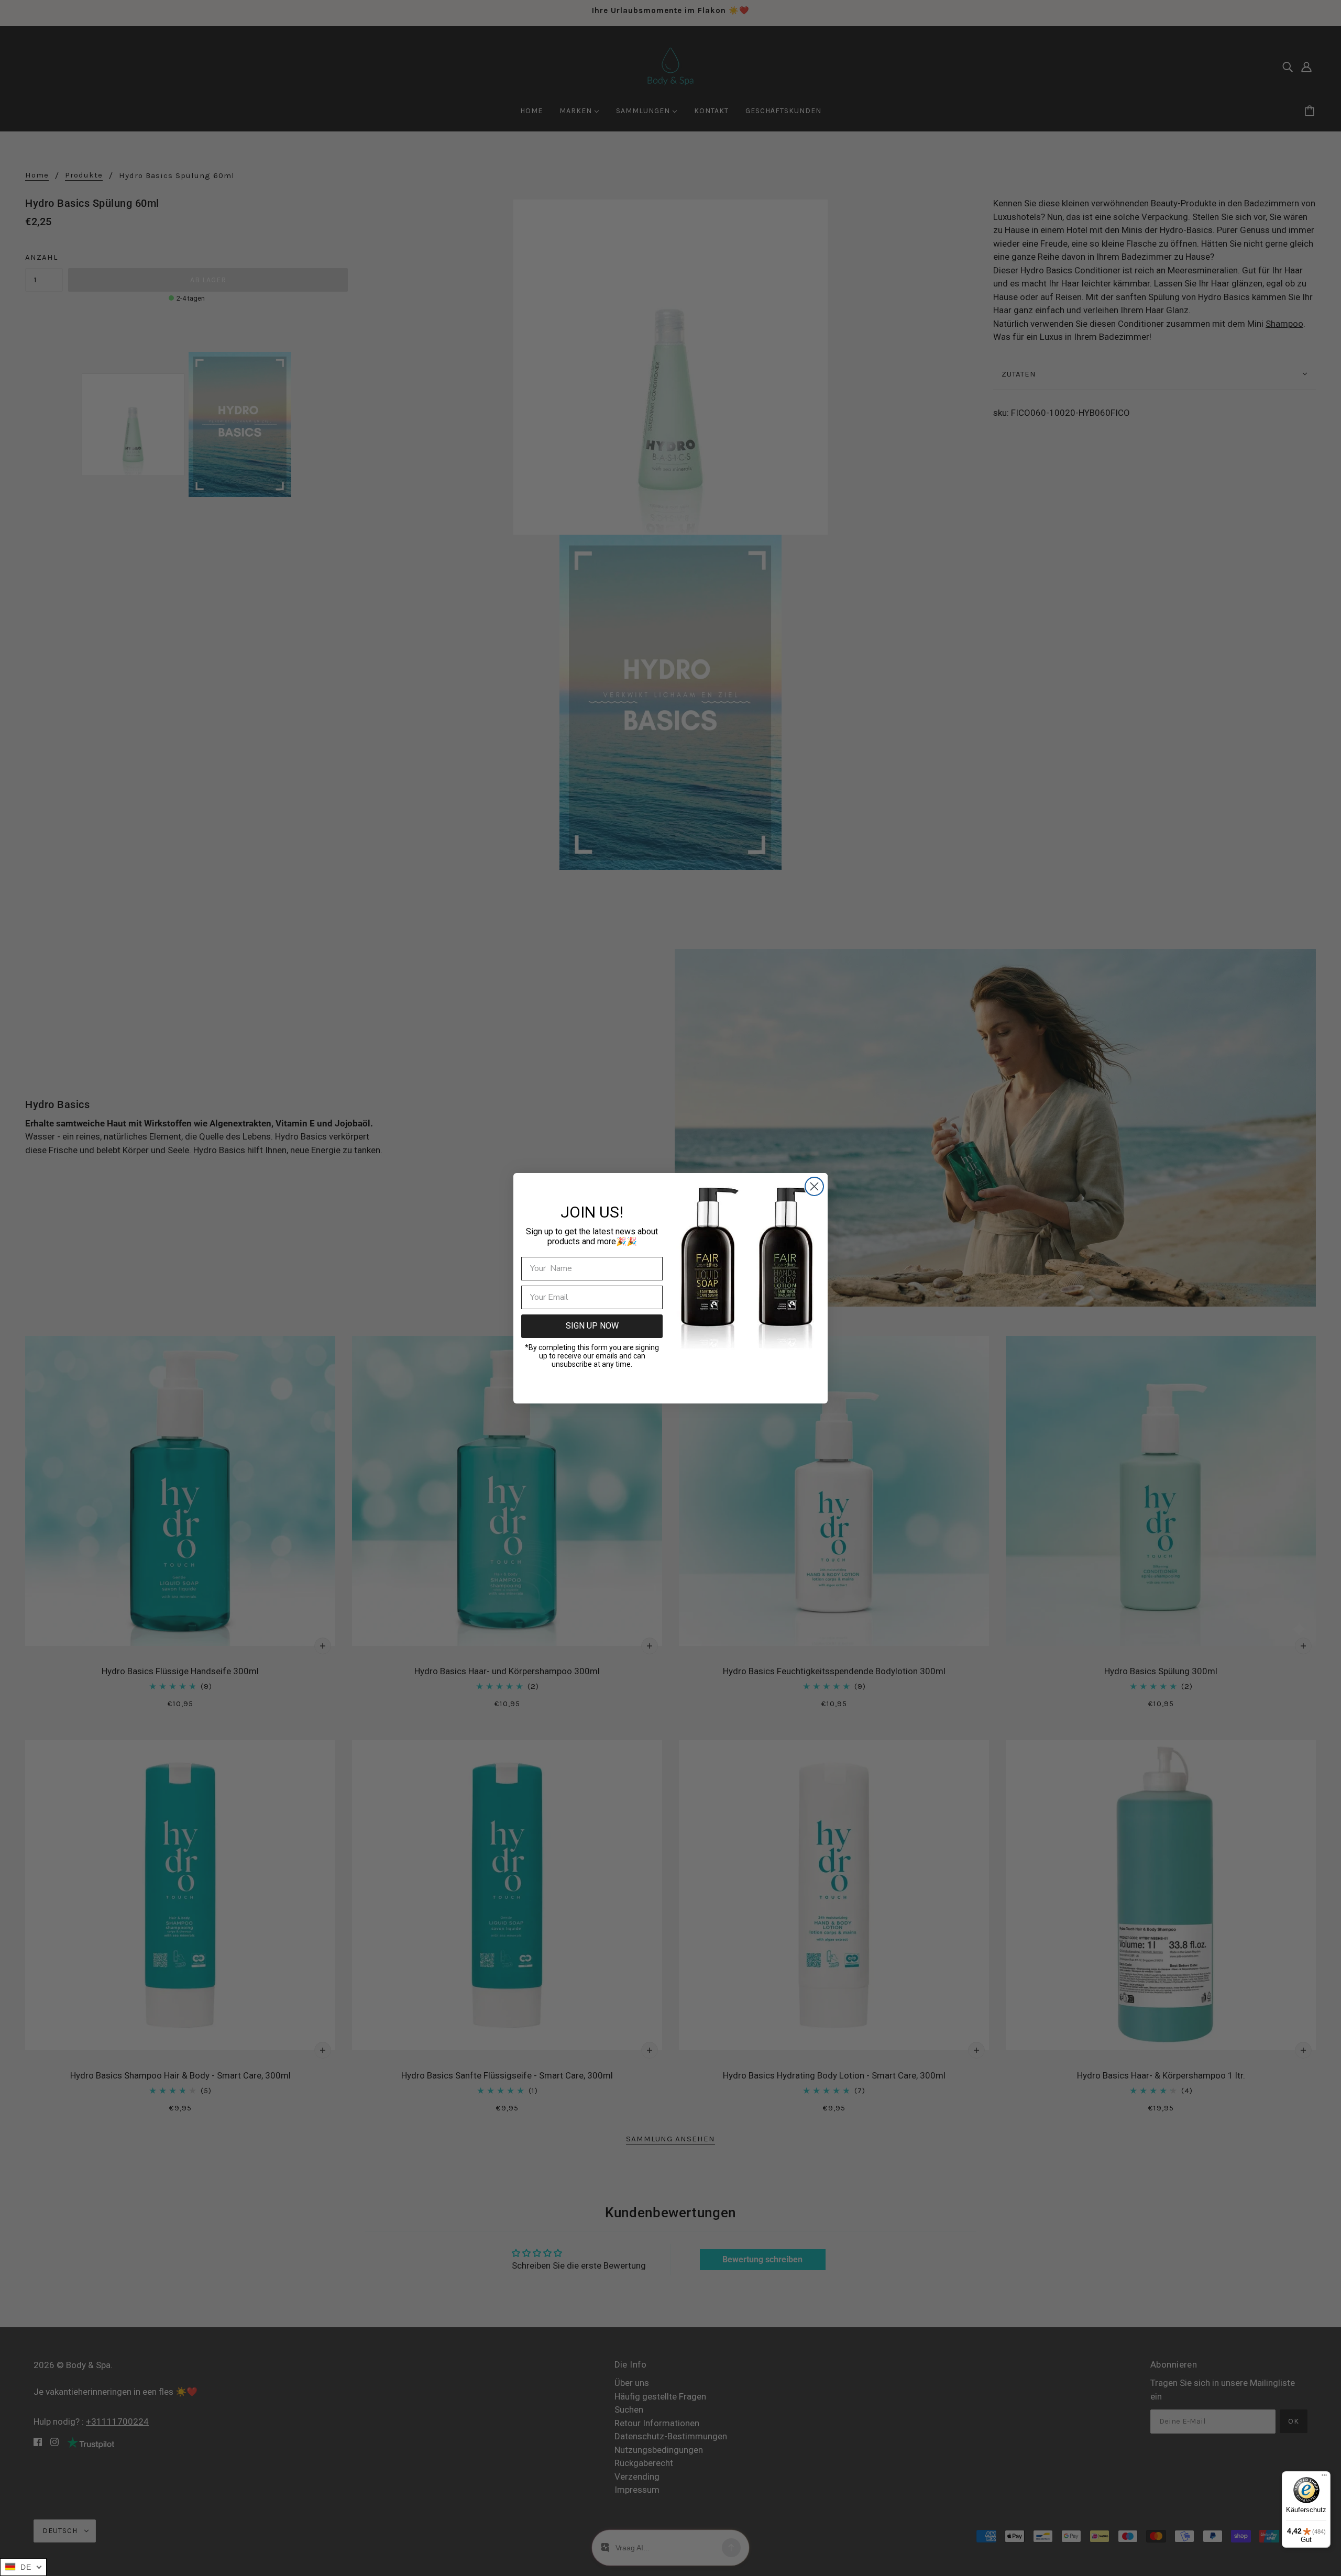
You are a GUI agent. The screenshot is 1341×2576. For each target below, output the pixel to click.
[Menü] (1324, 2478)
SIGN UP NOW (592, 1326)
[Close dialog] (814, 1186)
